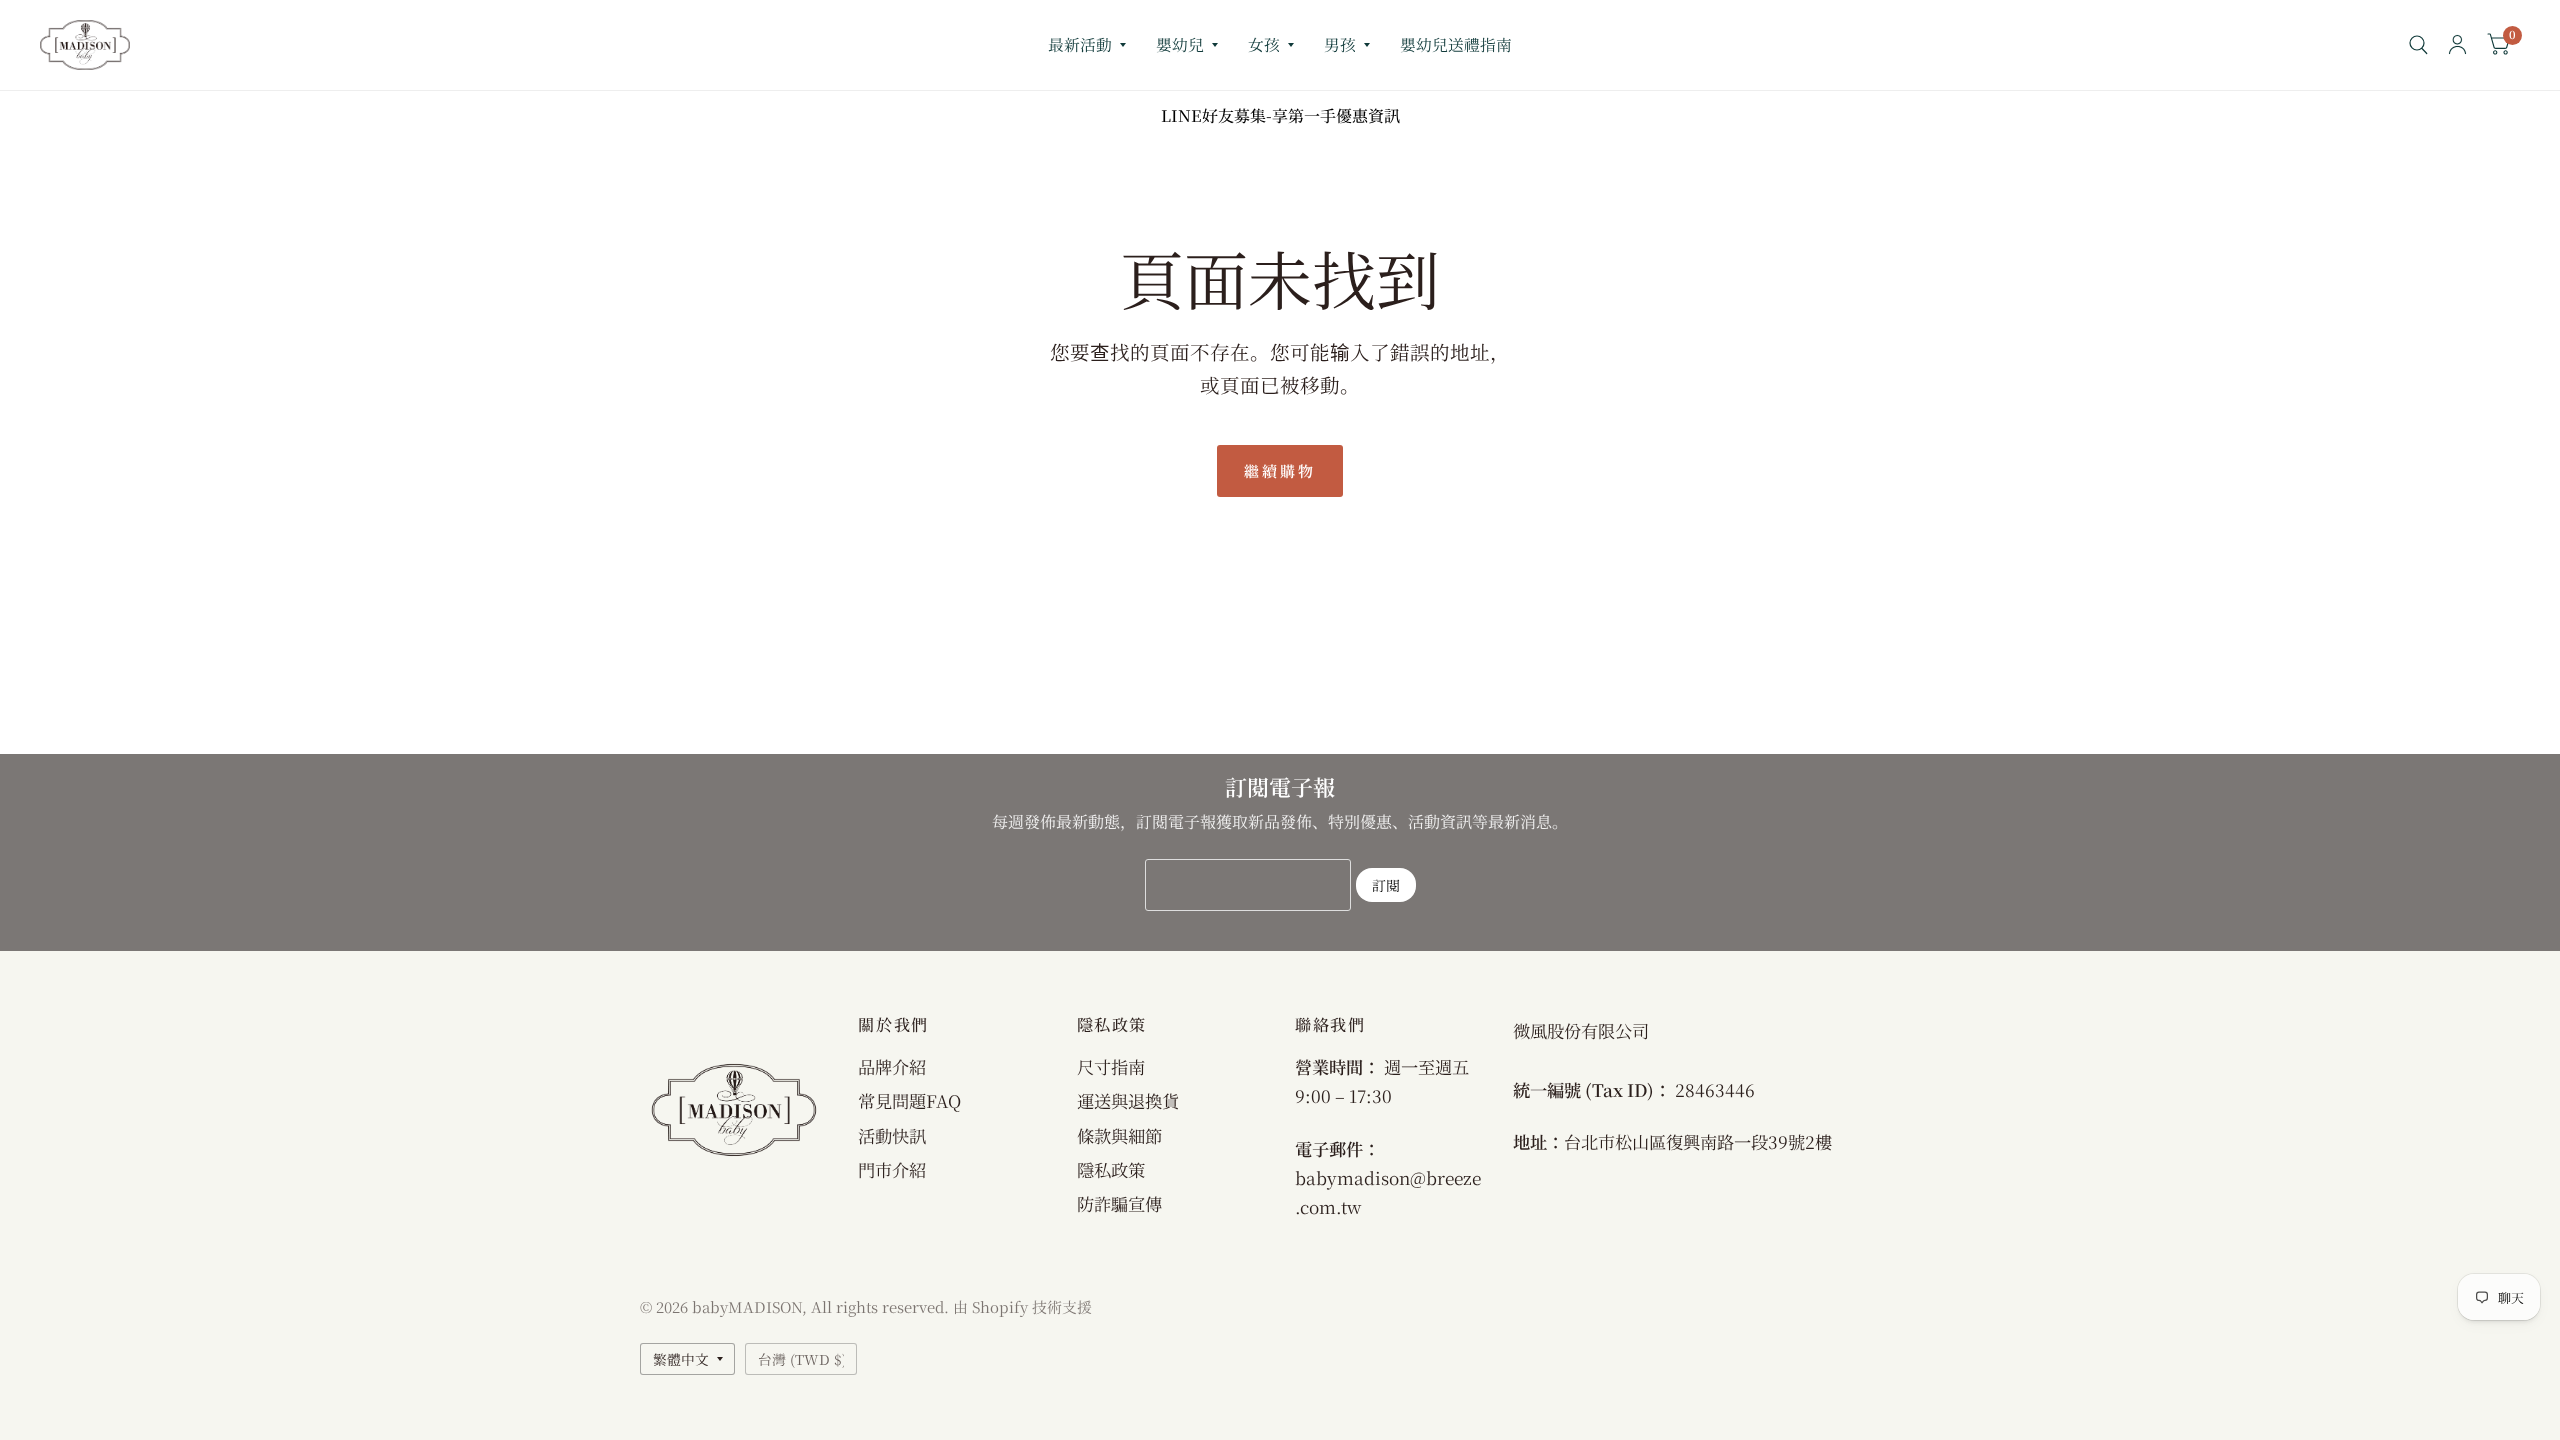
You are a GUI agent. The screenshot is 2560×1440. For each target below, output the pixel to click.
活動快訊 (892, 1135)
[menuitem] (1087, 45)
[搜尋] (2418, 45)
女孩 (1264, 44)
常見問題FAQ (909, 1100)
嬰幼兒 (1180, 44)
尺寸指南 (1111, 1066)
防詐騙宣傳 (1119, 1203)
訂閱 (1386, 885)
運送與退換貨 (1128, 1100)
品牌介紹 (892, 1066)
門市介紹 (892, 1169)
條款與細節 (1119, 1135)
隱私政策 (1111, 1169)
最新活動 (1080, 44)
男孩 (1340, 44)
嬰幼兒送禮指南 (1456, 44)
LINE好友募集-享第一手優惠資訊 (1280, 115)
